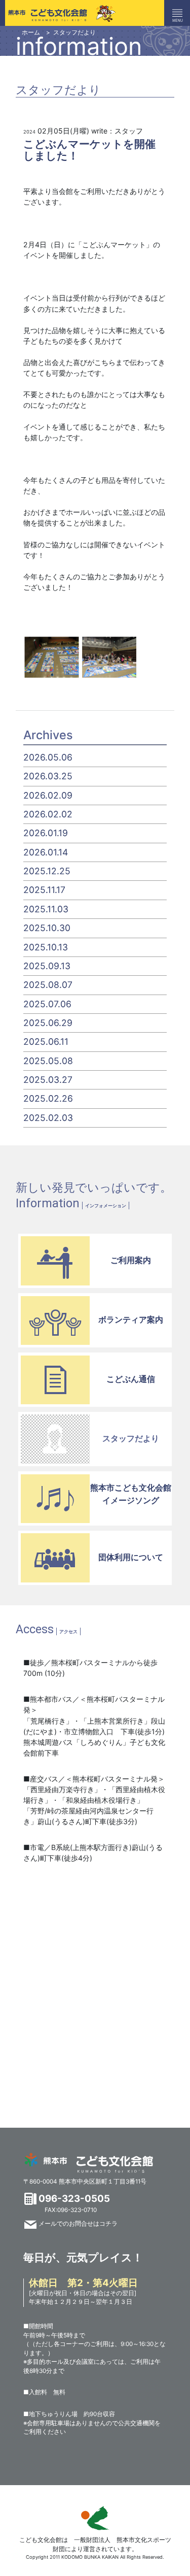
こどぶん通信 (131, 1379)
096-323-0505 (74, 2199)
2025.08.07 (48, 985)
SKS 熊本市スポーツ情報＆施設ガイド (95, 2518)
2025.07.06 (47, 1004)
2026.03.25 (48, 776)
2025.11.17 (44, 890)
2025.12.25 (47, 871)
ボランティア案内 (131, 1319)
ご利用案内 (131, 1260)
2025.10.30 (47, 928)
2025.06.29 (48, 1023)
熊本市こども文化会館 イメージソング (131, 1494)
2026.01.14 (46, 852)
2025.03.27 (48, 1080)
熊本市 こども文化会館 (89, 2163)
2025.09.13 (47, 966)
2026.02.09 (48, 795)
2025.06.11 (46, 1042)
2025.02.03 (48, 1118)
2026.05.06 (48, 757)
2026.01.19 (46, 833)
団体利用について (131, 1557)
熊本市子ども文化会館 (58, 13)
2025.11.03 (46, 909)
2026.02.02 (48, 814)
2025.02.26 (48, 1098)
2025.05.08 (48, 1061)
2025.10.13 (46, 947)
